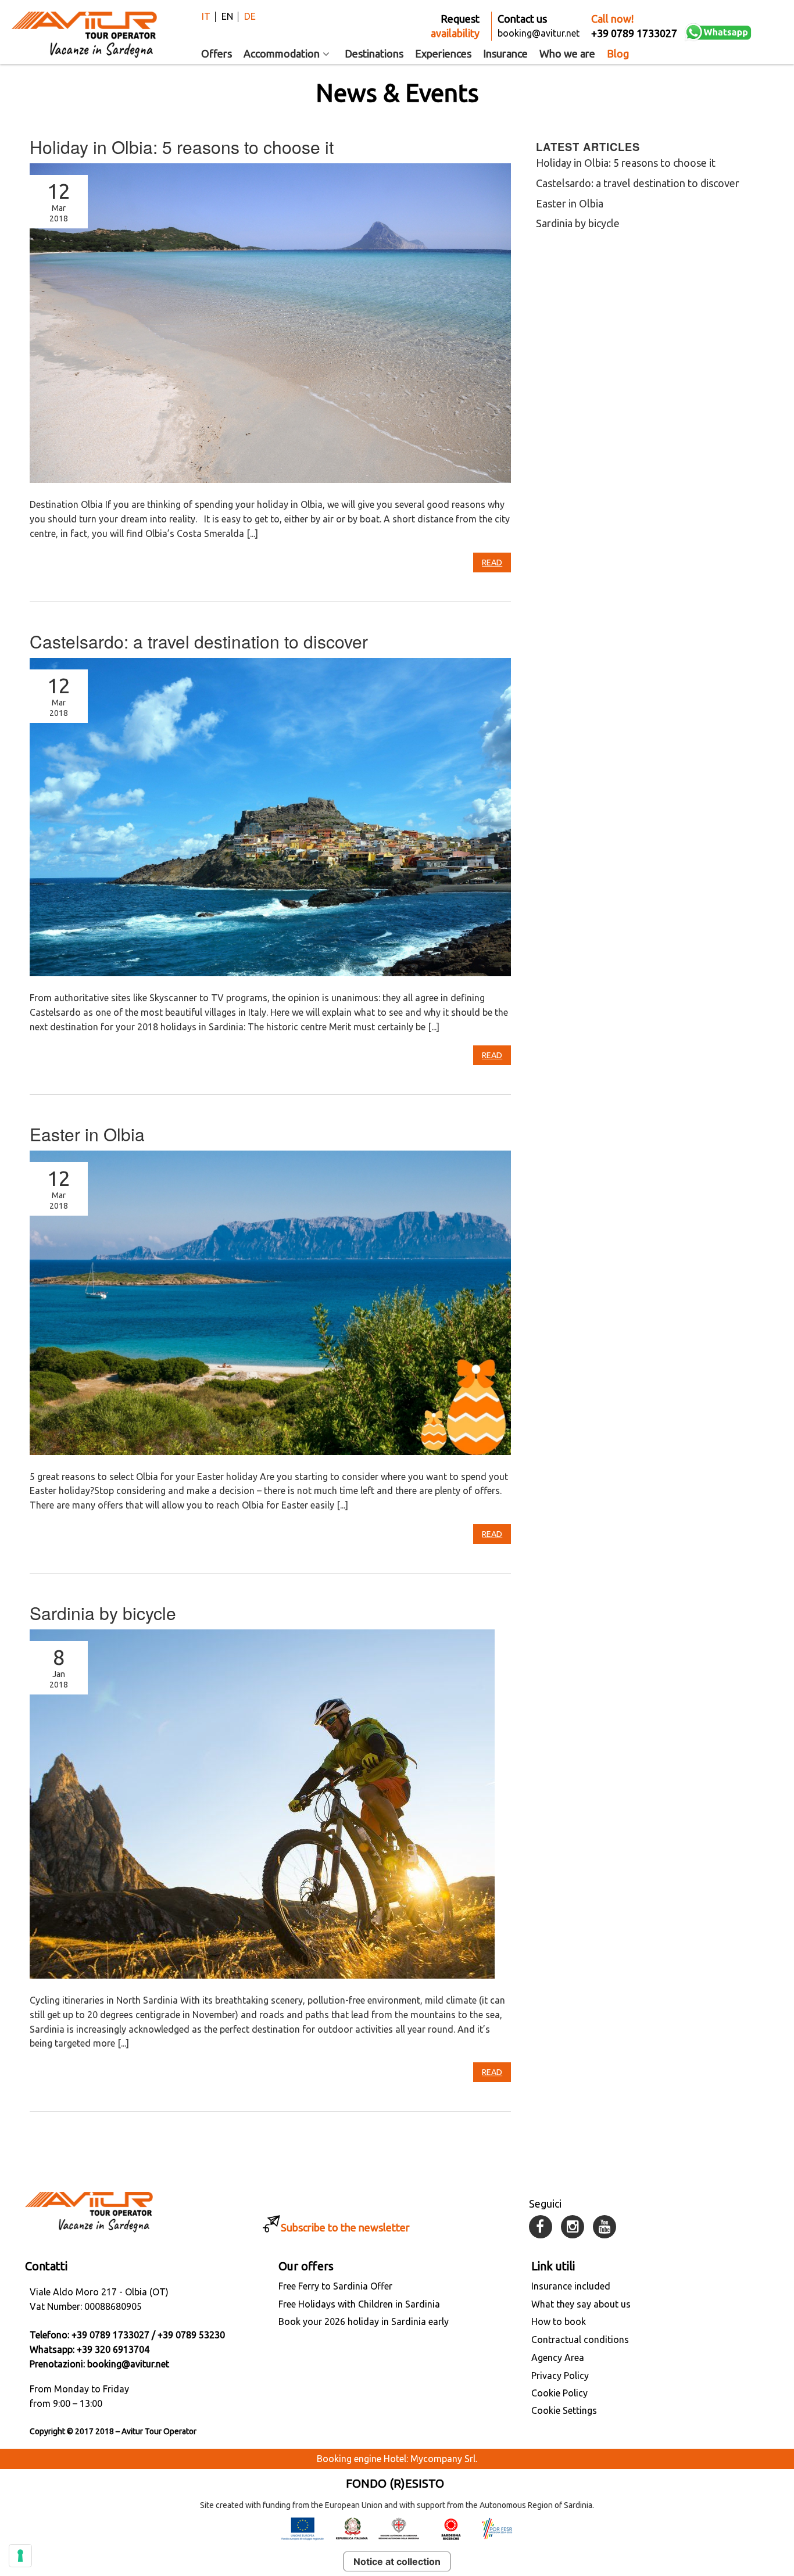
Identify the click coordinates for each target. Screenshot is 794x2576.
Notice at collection (397, 2561)
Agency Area (558, 2358)
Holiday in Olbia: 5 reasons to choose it (182, 147)
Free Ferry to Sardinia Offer (335, 2286)
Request (455, 26)
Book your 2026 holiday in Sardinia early (364, 2321)
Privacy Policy (560, 2376)
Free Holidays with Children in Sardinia (359, 2304)
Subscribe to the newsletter (345, 2227)
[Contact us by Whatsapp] (718, 32)
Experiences (443, 53)
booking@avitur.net (128, 2364)
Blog (618, 53)
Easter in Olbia (87, 1134)
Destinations (374, 53)
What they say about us (581, 2304)
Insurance (505, 53)
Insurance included (571, 2286)
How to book (559, 2321)
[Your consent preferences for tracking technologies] (20, 2556)
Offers (217, 53)
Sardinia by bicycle (103, 1613)
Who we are (567, 53)
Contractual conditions (580, 2339)
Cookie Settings (564, 2410)
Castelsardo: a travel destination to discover (199, 641)
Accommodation (282, 53)
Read (492, 563)
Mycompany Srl (443, 2459)
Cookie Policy (559, 2393)
